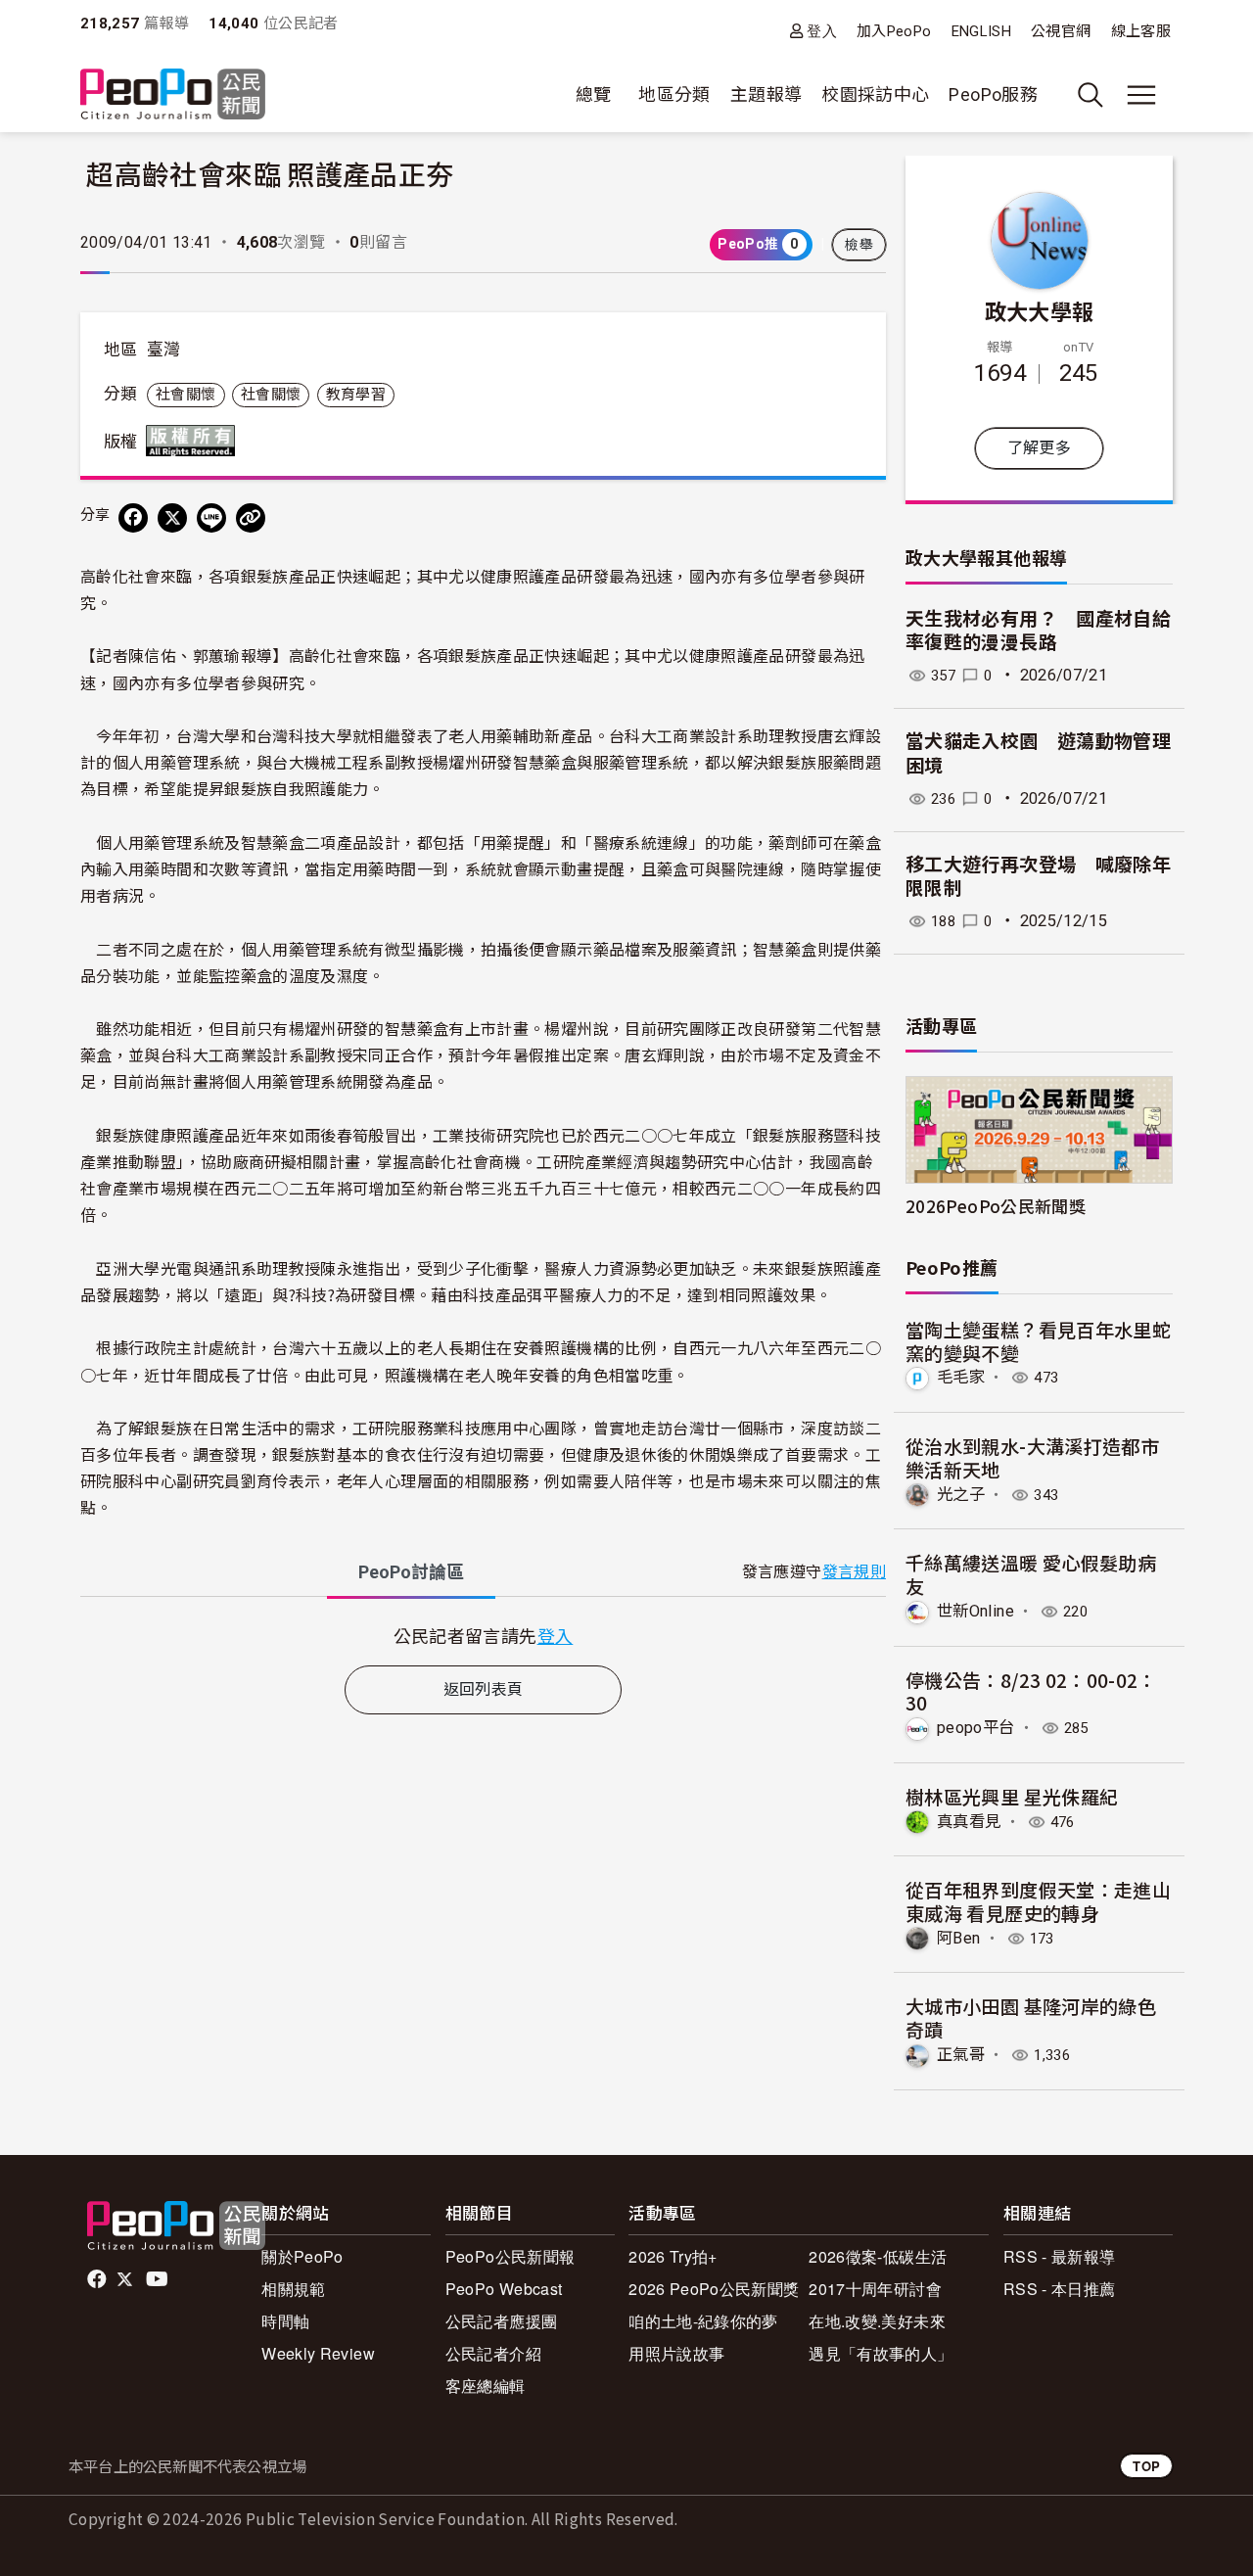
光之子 (961, 1495)
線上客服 (1141, 31)
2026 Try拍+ (673, 2256)
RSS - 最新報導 (1060, 2256)
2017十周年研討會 (875, 2289)
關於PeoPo (302, 2256)
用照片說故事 (676, 2353)
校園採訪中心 (875, 94)
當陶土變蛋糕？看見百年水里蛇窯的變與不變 (1038, 1341)
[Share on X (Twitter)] (172, 518)
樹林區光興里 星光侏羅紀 (1012, 1796)
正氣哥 (961, 2055)
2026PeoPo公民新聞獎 (996, 1206)
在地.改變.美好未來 (877, 2321)
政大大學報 (1040, 310)
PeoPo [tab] (411, 1572)
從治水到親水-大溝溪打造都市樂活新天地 (1032, 1457)
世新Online (975, 1611)
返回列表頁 (484, 1689)
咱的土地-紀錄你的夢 (703, 2321)
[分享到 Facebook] (133, 518)
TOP (1146, 2466)
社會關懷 (186, 395)
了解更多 (1039, 448)
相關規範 (293, 2289)
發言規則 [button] (854, 1572)
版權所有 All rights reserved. (195, 441)
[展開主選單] (1141, 95)
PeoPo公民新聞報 (510, 2256)
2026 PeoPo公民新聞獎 (714, 2289)
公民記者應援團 (502, 2321)
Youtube (159, 2279)
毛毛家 (961, 1377)
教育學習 (356, 395)
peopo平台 (976, 1728)
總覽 (594, 94)
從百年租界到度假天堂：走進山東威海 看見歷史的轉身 (1038, 1901)
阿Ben (958, 1938)
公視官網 (1061, 31)
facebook (98, 2279)
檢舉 (859, 245)
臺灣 (164, 350)
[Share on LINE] (211, 518)
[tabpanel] (483, 1636)
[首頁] (173, 95)
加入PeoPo (894, 31)
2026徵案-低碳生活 (878, 2256)
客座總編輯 (486, 2386)
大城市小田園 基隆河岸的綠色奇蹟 (1031, 2017)
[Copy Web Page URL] (251, 518)
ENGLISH (982, 31)
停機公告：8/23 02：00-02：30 (1031, 1691)
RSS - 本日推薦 (1060, 2289)
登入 (822, 31)
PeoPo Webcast (504, 2289)
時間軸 (285, 2321)
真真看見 (969, 1822)
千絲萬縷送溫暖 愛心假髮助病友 (1031, 1574)
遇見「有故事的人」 (881, 2353)
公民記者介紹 (493, 2353)
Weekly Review (318, 2353)
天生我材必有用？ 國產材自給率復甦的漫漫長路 (1038, 632)
